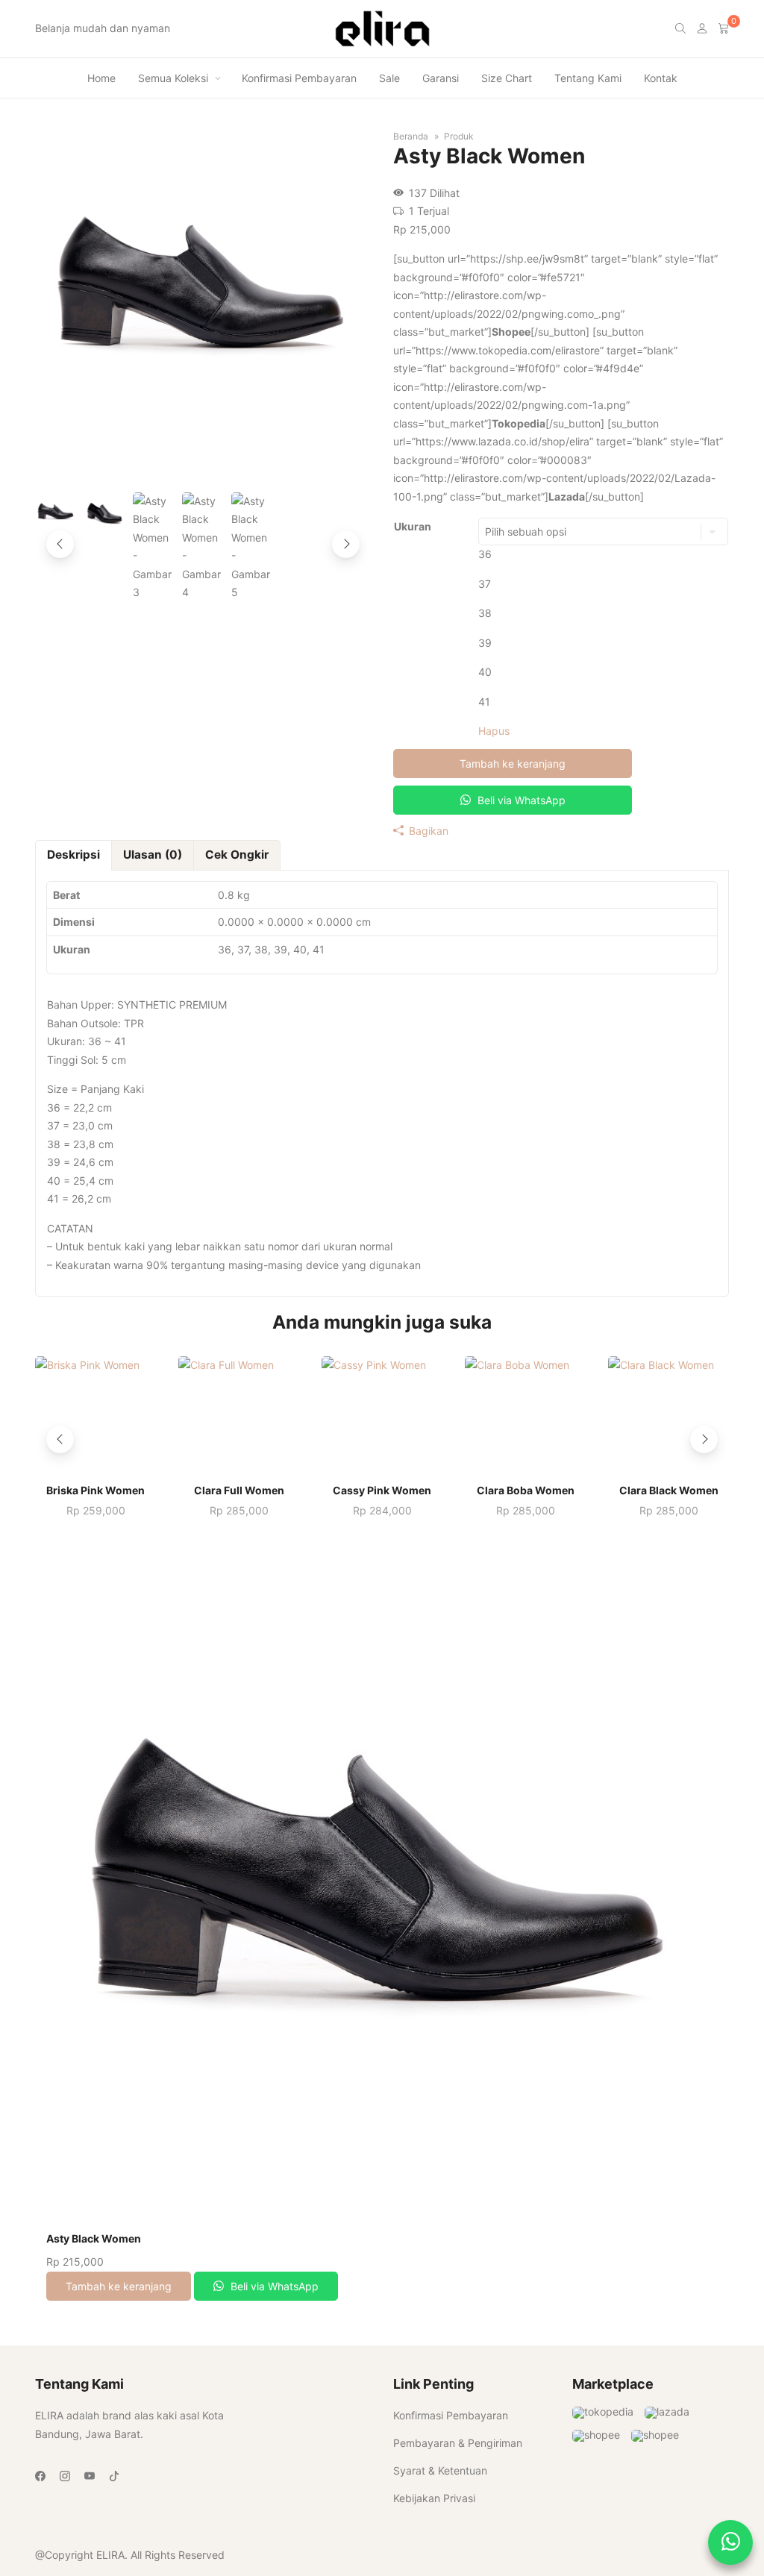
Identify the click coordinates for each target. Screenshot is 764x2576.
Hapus (494, 731)
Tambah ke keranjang (513, 764)
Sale (389, 78)
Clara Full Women (239, 1491)
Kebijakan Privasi (434, 2498)
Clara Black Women (669, 1491)
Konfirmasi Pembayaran (299, 78)
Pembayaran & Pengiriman (458, 2443)
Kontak (661, 78)
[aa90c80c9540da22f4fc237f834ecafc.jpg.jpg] (203, 460)
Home (101, 78)
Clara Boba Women (526, 1491)
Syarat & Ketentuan (440, 2470)
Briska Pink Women (95, 1491)
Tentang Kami (588, 78)
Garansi (441, 78)
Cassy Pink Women (382, 1491)
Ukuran (413, 526)
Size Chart (507, 78)
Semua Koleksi (173, 78)
